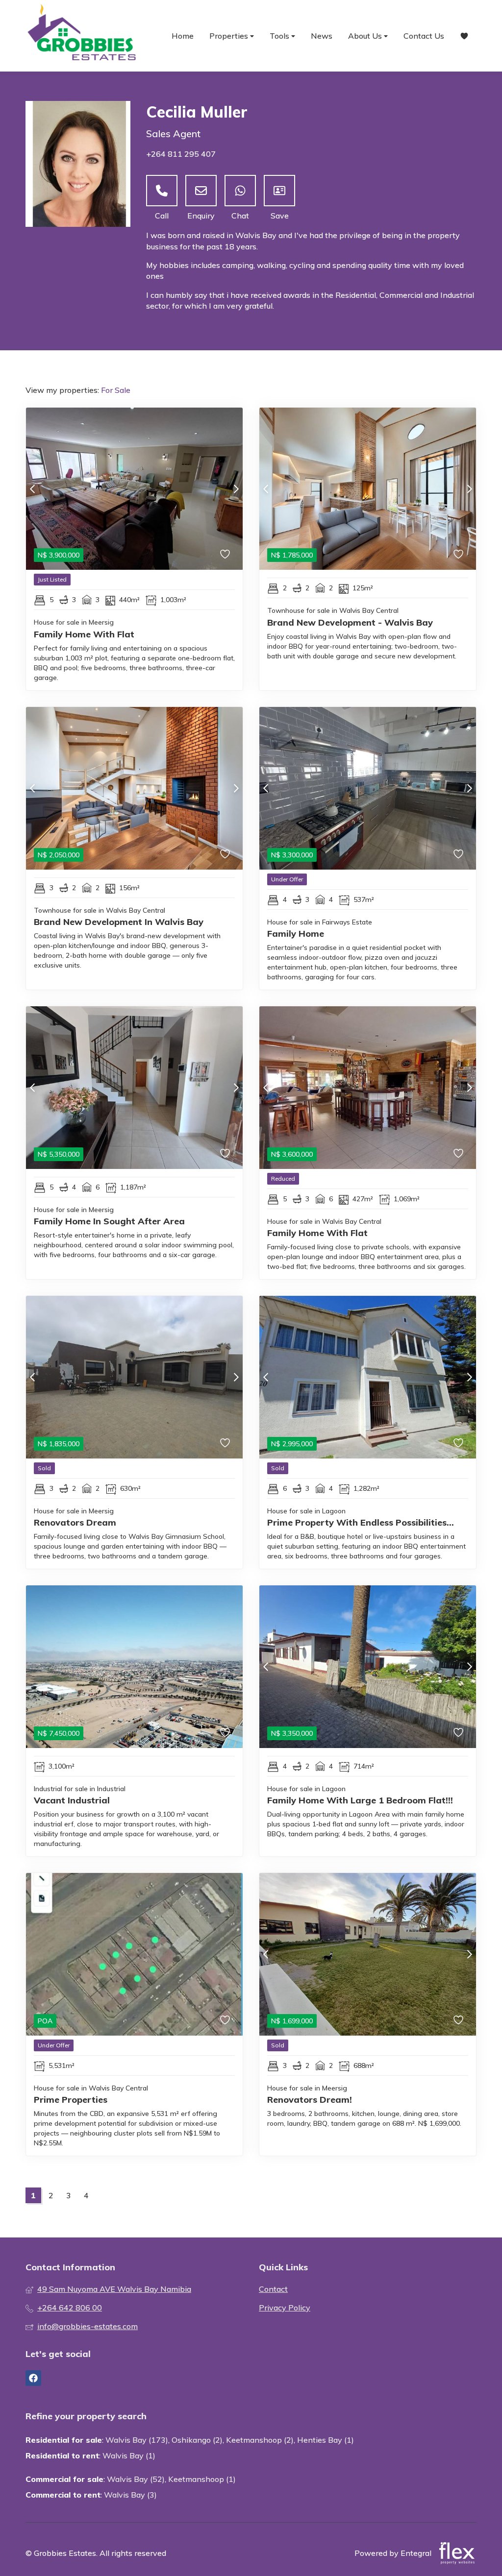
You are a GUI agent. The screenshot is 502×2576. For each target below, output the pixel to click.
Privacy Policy (285, 2308)
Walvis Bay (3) (130, 2495)
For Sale (116, 390)
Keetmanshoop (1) (202, 2479)
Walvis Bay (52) (136, 2479)
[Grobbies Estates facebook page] (33, 2378)
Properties (230, 36)
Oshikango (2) (197, 2440)
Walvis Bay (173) (137, 2440)
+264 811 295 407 (181, 154)
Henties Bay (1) (326, 2440)
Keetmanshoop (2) (260, 2440)
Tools (280, 36)
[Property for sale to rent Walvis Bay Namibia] (82, 36)
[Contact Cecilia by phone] (162, 191)
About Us (366, 36)
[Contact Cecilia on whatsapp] (240, 191)
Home (183, 36)
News (322, 36)
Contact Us (424, 36)
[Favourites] (464, 36)
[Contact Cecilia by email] (201, 191)
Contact (273, 2289)
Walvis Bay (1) (129, 2455)
